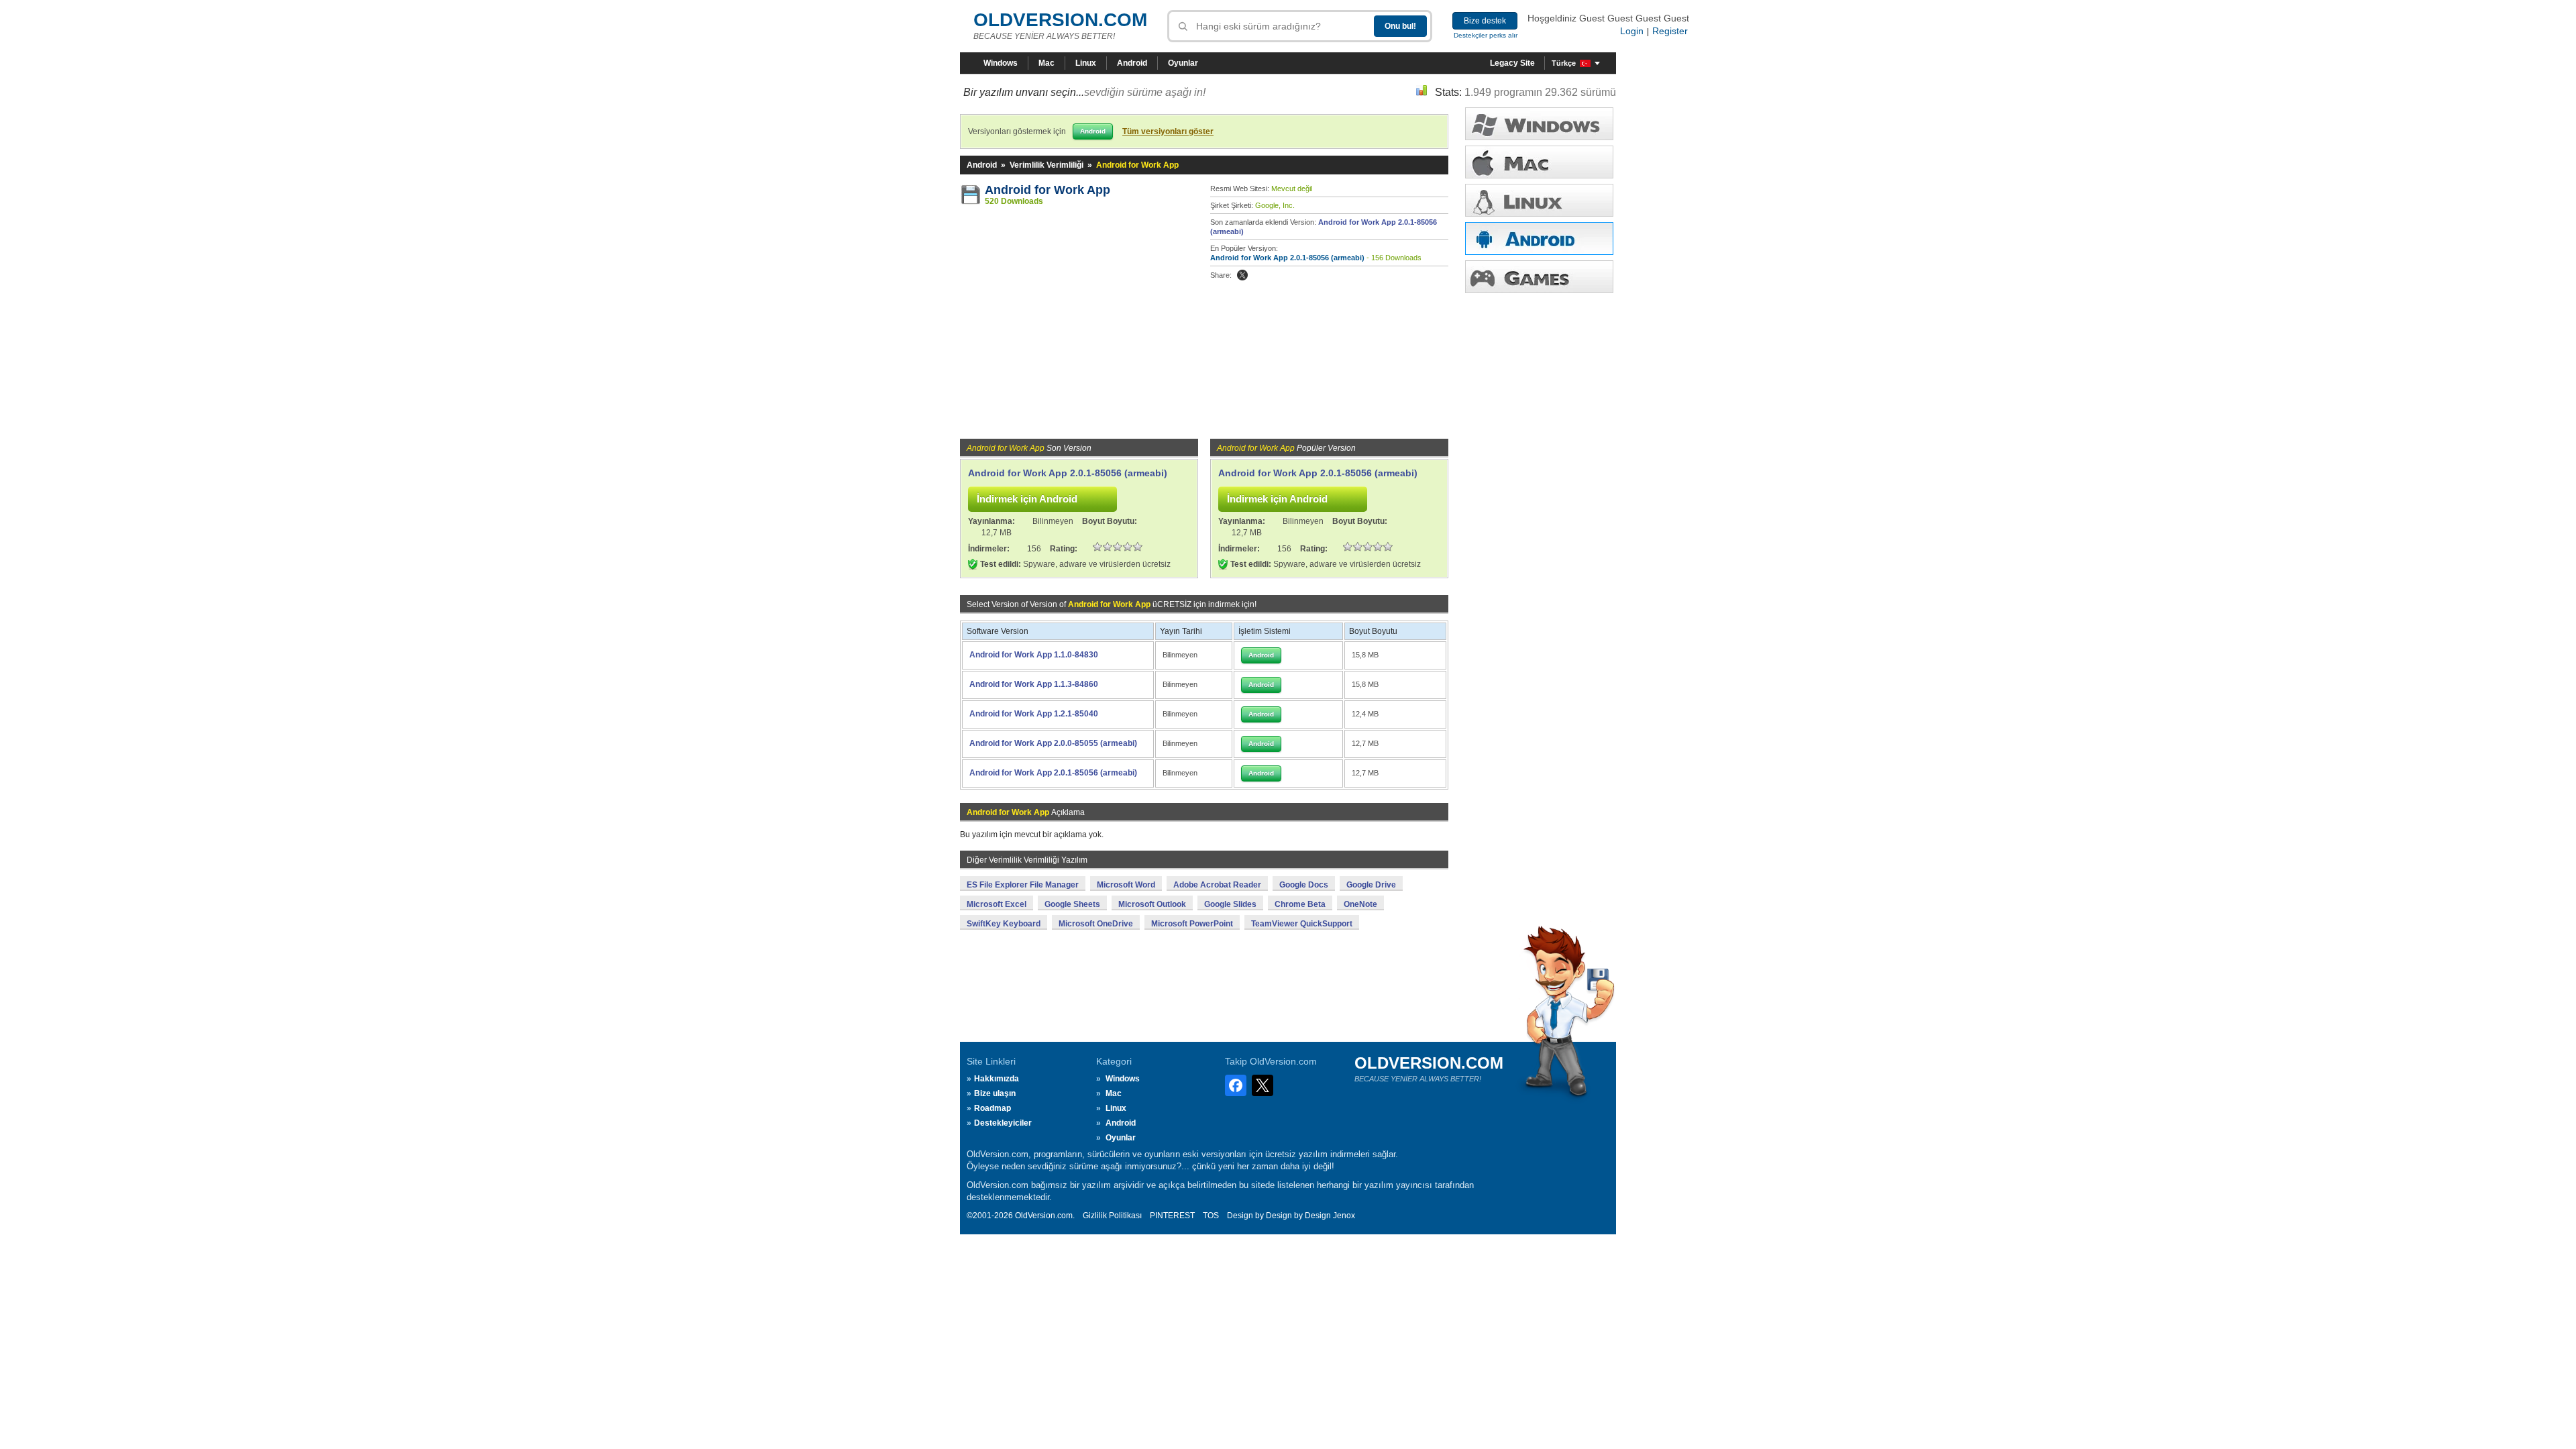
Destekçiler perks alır (1486, 35)
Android (1132, 63)
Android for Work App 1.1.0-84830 (1034, 655)
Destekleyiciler (1003, 1123)
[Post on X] (1242, 275)
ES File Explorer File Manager (1023, 885)
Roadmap (992, 1108)
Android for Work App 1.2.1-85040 (1034, 714)
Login (1632, 31)
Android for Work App (1048, 190)
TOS (1211, 1216)
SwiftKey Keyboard (1004, 924)
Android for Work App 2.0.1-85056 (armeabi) (1287, 258)
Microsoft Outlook (1152, 904)
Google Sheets (1072, 904)
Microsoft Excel (997, 904)
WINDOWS (1539, 124)
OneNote (1360, 904)
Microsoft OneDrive (1096, 924)
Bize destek (1485, 21)
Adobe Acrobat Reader (1217, 885)
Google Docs (1304, 885)
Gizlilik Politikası (1112, 1216)
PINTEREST (1172, 1216)
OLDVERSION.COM (1060, 20)
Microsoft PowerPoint (1192, 924)
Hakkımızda (997, 1079)
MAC (1539, 162)
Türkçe (1564, 63)
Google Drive (1371, 885)
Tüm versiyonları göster (1168, 131)
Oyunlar (1183, 63)
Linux (1086, 63)
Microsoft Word (1126, 885)
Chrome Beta (1300, 904)
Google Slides (1230, 904)
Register (1670, 31)
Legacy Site (1512, 63)
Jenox (1344, 1216)
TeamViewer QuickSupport (1302, 924)
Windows (1001, 63)
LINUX (1539, 200)
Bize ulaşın (995, 1093)
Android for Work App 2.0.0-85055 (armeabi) (1053, 743)
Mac (1046, 63)
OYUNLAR (1539, 277)
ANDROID (1539, 238)
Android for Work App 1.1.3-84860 (1034, 684)
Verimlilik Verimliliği (1046, 165)
